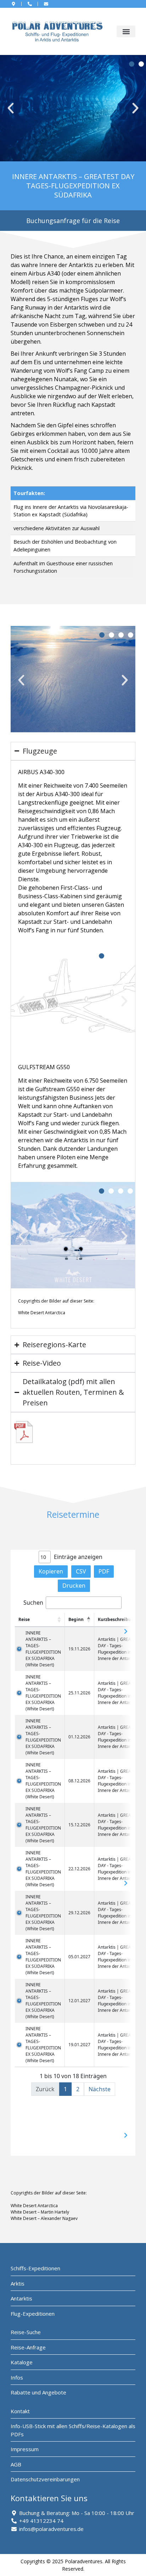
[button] (126, 31)
